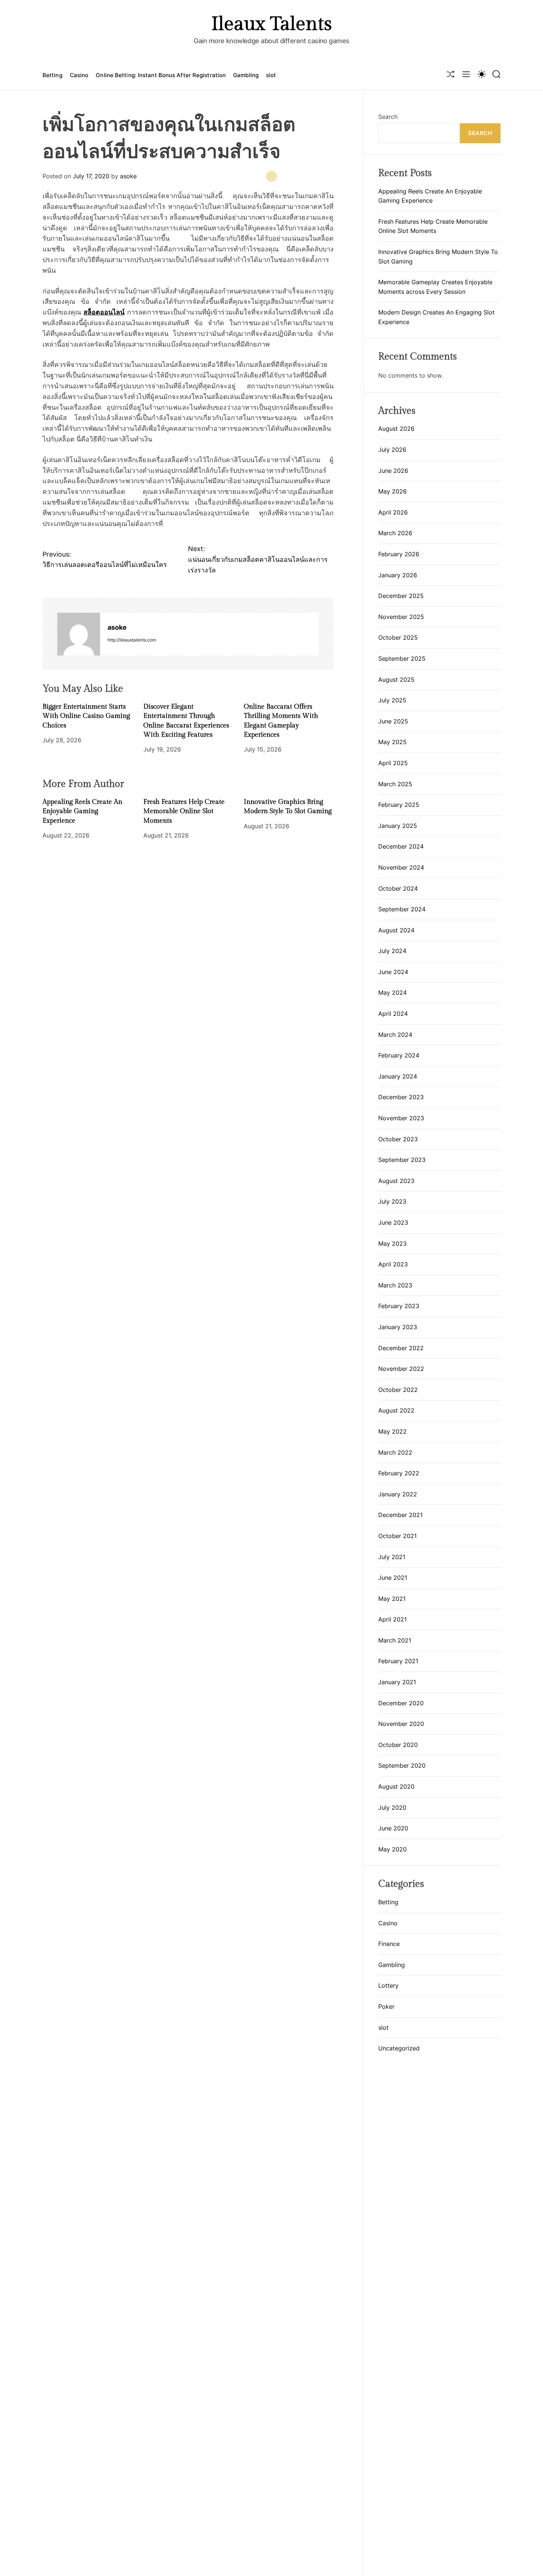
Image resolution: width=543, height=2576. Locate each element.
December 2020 (401, 1703)
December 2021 (400, 1515)
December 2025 (401, 596)
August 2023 (396, 1181)
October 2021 (397, 1536)
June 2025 (393, 721)
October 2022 (398, 1390)
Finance (389, 1944)
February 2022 (399, 1473)
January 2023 (398, 1327)
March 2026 (395, 533)
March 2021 (395, 1640)
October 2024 (398, 888)
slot (271, 75)
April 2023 (393, 1264)
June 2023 (393, 1222)
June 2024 (393, 972)
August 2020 (396, 1786)
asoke (128, 176)
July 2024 (392, 951)
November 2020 (401, 1724)
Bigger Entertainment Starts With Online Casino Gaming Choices (86, 716)
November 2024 (401, 867)
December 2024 (401, 846)
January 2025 (398, 826)
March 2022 (395, 1452)
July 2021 (392, 1557)
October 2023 (398, 1139)
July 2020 (392, 1808)
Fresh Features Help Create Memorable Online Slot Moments (184, 811)
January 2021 (397, 1682)
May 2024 (392, 993)
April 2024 (393, 1014)
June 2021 (393, 1578)
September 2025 (402, 658)
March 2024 (395, 1035)
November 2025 (401, 617)
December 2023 (401, 1097)
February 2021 (398, 1661)
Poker (386, 2006)
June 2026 (393, 471)
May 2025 (392, 742)
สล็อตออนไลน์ (104, 312)
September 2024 (402, 909)
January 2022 (398, 1494)
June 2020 (393, 1828)
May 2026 (392, 491)
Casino (79, 75)
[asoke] (79, 634)
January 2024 (398, 1076)
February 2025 (399, 805)
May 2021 (392, 1599)
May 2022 (392, 1431)
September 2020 (402, 1765)
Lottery (388, 1985)
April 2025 (393, 763)
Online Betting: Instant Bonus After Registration (161, 75)
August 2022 (396, 1410)
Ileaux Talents (271, 24)
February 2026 (399, 554)
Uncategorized (399, 2048)
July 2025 (392, 700)
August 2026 (396, 429)
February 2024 (399, 1055)
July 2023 (392, 1201)
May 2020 (392, 1849)
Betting (52, 75)
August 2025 (396, 680)
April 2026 (393, 512)
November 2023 (401, 1118)
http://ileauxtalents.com (132, 640)
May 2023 (392, 1244)
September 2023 (402, 1160)
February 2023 (399, 1306)
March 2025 (395, 784)
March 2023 (395, 1285)
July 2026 (392, 450)
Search (388, 117)
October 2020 (398, 1745)
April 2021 (392, 1619)
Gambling (246, 75)
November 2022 (401, 1369)
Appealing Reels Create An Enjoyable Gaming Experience (82, 811)
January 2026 (398, 575)
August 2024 (396, 930)
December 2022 (401, 1348)
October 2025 (398, 637)
